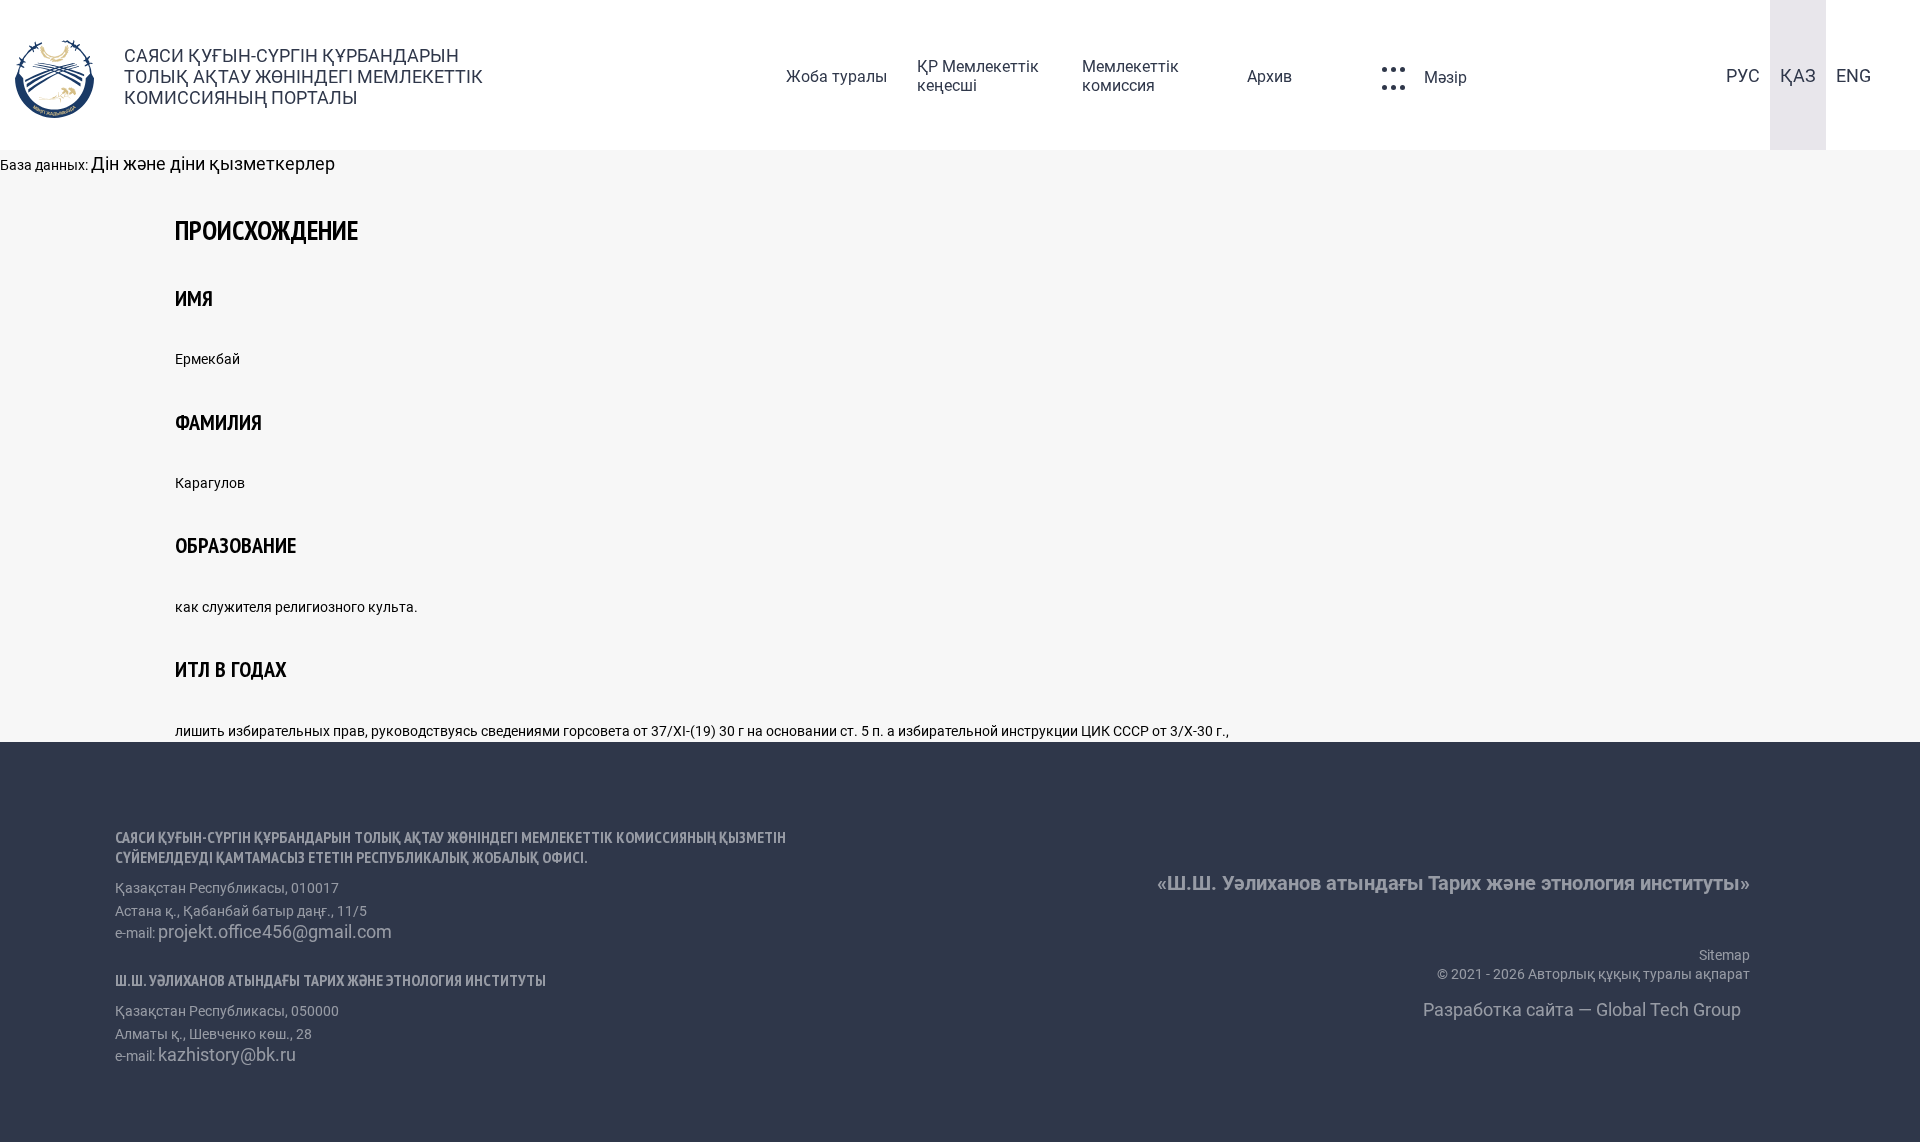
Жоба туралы (836, 76)
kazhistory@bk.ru (227, 1054)
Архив (1269, 76)
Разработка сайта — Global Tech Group (1584, 1009)
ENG (1853, 75)
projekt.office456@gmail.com (275, 931)
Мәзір (1445, 77)
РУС (1743, 75)
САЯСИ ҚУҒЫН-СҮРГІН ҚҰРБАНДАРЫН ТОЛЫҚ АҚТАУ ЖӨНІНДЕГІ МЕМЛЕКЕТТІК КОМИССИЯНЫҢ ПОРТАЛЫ (303, 76)
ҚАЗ (1798, 75)
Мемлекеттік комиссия (1130, 76)
